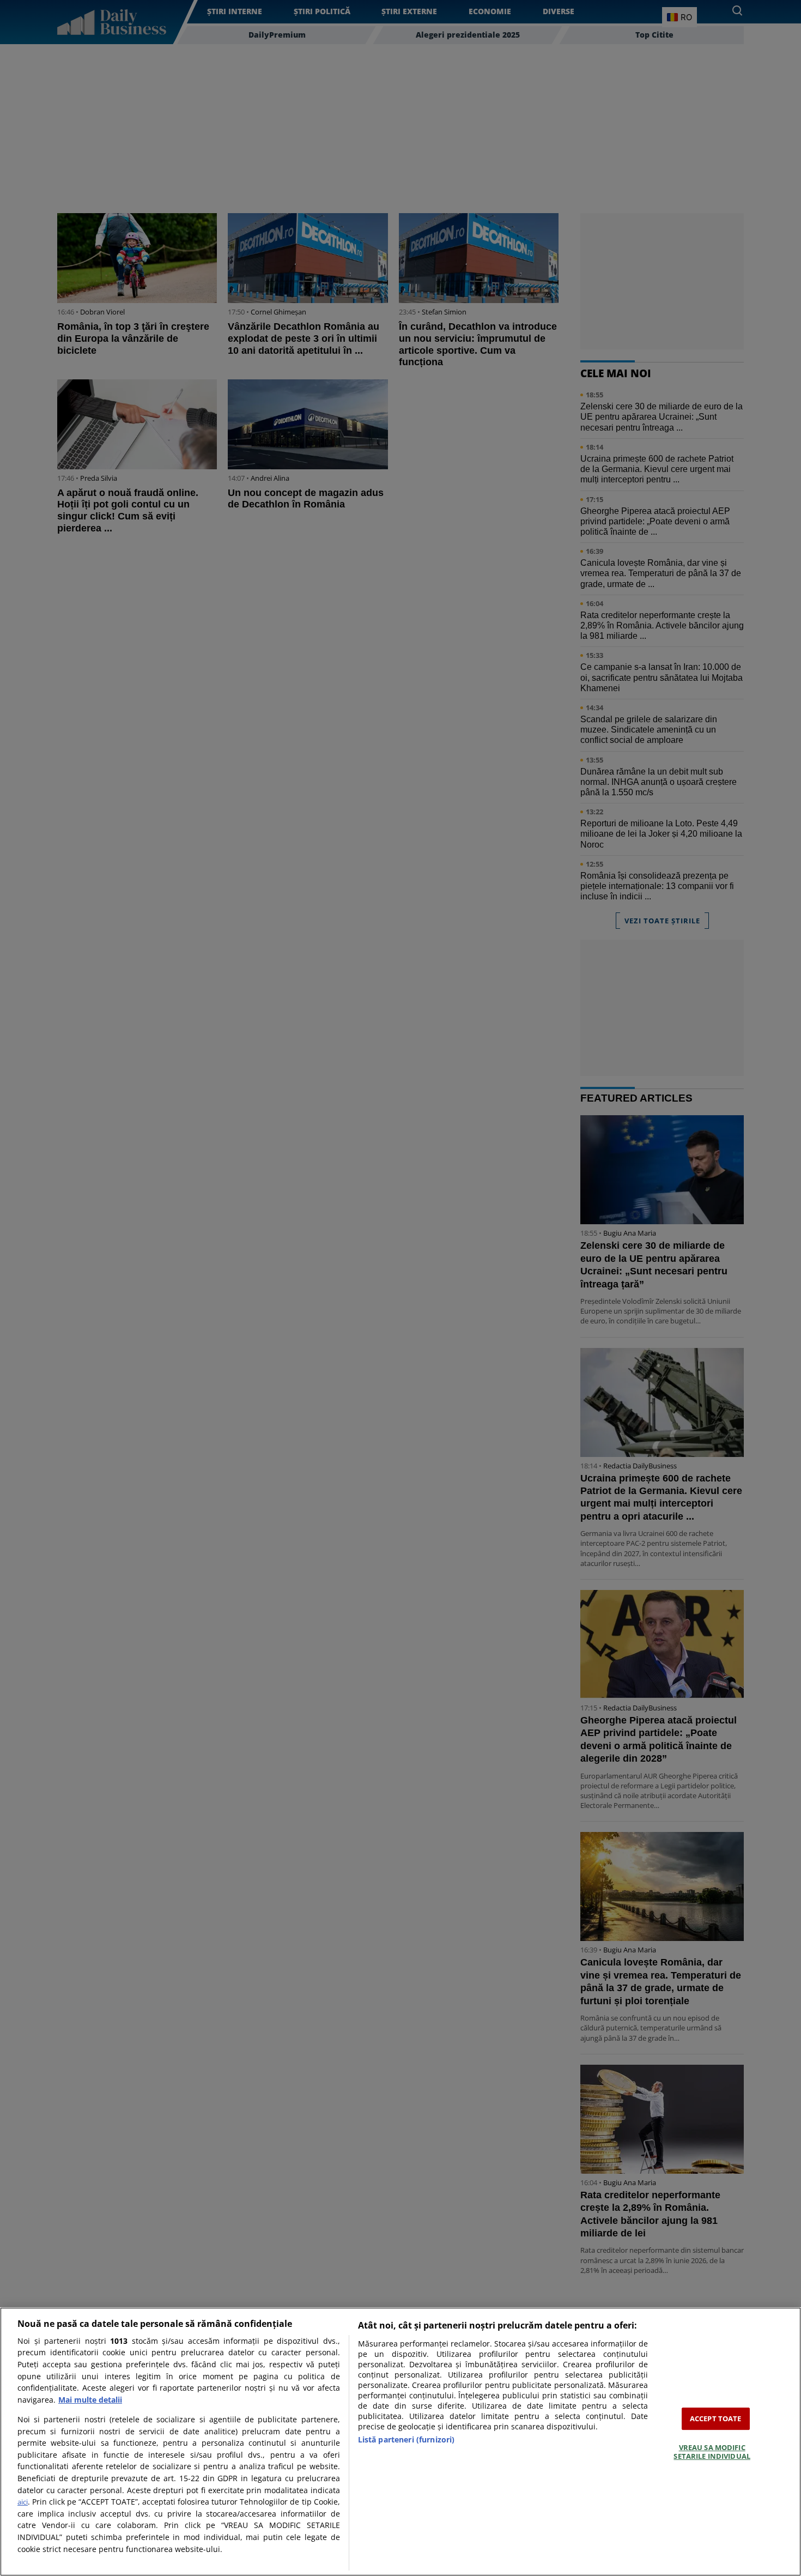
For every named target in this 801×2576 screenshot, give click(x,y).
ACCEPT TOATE (716, 2418)
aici (23, 2502)
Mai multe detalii (90, 2400)
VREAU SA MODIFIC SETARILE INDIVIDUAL (712, 2452)
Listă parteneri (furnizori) (406, 2439)
